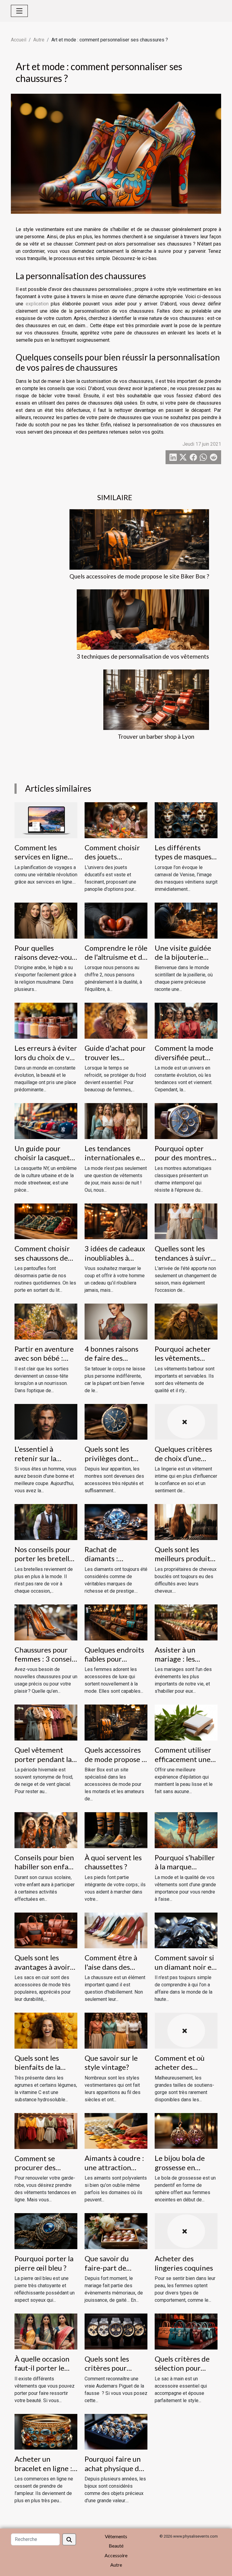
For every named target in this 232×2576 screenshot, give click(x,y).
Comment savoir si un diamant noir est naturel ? (186, 1967)
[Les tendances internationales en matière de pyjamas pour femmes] (116, 1121)
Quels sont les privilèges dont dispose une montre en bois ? (111, 1463)
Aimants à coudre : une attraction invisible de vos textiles (114, 2172)
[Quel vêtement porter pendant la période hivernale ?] (46, 1722)
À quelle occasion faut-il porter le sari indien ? (42, 2368)
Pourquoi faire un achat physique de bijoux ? (114, 2468)
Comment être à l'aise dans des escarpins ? (111, 1967)
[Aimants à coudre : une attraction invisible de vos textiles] (116, 2130)
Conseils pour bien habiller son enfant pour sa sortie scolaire (45, 1871)
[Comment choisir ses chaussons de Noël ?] (46, 1221)
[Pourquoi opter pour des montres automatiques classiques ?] (186, 1121)
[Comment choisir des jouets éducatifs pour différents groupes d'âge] (116, 820)
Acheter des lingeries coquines (184, 2263)
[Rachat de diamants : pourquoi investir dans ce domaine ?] (116, 1522)
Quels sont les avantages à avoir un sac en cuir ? (42, 1967)
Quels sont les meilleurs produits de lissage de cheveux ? (184, 1563)
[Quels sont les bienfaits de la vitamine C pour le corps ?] (46, 2030)
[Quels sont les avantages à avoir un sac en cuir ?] (46, 1930)
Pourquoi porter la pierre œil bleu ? (44, 2263)
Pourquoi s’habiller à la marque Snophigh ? (185, 1867)
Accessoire (116, 2555)
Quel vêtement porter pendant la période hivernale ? (45, 1759)
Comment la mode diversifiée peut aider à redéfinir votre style (184, 1062)
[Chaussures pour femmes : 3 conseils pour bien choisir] (46, 1622)
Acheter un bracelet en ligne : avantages (43, 2468)
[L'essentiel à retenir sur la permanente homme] (46, 1421)
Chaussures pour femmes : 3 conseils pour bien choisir (46, 1659)
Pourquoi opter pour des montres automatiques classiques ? (183, 1162)
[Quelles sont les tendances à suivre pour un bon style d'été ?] (186, 1221)
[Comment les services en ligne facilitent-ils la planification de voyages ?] (46, 820)
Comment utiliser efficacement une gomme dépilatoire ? (185, 1763)
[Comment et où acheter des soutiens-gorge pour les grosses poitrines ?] (186, 2030)
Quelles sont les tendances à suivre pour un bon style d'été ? (185, 1262)
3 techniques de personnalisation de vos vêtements (143, 656)
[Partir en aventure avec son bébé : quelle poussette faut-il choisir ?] (46, 1321)
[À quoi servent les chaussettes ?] (116, 1830)
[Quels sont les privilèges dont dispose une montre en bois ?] (116, 1421)
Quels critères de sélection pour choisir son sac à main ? (182, 2372)
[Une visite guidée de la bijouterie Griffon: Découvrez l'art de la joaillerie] (186, 920)
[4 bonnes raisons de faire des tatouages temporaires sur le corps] (116, 1321)
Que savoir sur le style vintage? (111, 2062)
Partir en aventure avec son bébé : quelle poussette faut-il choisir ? (44, 1363)
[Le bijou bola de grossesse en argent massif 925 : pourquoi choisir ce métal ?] (186, 2130)
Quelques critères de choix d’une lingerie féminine (183, 1458)
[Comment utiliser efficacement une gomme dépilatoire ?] (186, 1722)
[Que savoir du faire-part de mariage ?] (116, 2231)
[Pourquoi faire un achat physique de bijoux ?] (116, 2431)
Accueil (19, 40)
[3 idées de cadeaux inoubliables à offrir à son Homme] (116, 1221)
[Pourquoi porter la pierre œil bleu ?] (46, 2231)
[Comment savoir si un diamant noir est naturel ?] (186, 1930)
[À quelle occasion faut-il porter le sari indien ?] (46, 2331)
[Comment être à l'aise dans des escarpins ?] (116, 1930)
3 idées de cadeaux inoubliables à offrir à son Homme (116, 1258)
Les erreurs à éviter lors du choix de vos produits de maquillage (46, 1062)
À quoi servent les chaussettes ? (113, 1862)
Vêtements (116, 2536)
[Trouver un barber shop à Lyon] (156, 700)
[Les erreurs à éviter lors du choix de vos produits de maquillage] (46, 1020)
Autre (39, 40)
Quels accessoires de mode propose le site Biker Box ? (139, 576)
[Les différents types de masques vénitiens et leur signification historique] (186, 820)
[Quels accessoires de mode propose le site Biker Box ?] (139, 539)
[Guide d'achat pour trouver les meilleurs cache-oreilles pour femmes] (116, 1020)
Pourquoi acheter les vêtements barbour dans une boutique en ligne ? (185, 1363)
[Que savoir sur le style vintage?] (116, 2030)
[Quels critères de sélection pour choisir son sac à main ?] (186, 2331)
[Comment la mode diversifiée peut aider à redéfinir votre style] (186, 1020)
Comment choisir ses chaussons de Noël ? (42, 1258)
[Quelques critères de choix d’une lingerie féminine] (186, 1421)
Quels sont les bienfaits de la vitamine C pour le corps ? (44, 2072)
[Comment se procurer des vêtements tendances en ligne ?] (46, 2130)
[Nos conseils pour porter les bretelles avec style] (46, 1522)
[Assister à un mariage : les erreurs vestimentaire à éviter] (186, 1622)
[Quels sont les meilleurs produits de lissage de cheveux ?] (186, 1522)
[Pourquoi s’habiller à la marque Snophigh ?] (186, 1830)
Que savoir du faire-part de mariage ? (107, 2268)
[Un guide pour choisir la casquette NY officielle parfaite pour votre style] (46, 1121)
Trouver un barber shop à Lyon (156, 736)
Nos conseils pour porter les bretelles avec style (45, 1558)
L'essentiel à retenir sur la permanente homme (35, 1463)
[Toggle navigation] (19, 11)
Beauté (116, 2546)
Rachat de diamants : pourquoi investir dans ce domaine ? (114, 1563)
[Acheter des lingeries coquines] (186, 2231)
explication (37, 304)
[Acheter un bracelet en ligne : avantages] (46, 2431)
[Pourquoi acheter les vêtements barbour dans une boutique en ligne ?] (186, 1321)
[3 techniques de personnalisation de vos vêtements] (143, 620)
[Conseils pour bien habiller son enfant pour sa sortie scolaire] (46, 1830)
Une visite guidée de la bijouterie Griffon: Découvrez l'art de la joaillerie (186, 962)
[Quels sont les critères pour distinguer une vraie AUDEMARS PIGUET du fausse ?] (116, 2331)
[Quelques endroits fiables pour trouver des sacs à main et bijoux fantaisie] (116, 1622)
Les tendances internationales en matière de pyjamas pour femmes (116, 1162)
